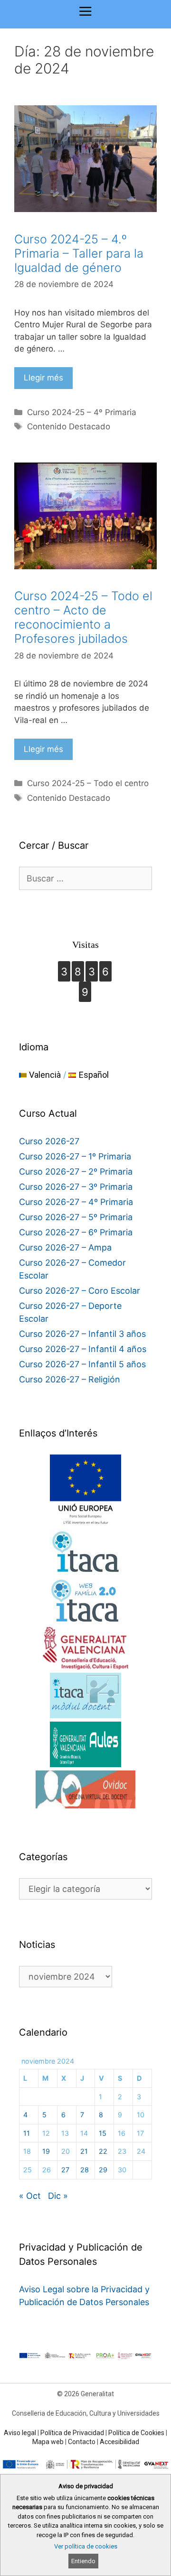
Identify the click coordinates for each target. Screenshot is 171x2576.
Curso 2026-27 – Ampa (65, 1247)
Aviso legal (20, 2433)
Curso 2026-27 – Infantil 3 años (82, 1334)
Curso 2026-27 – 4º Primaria (76, 1202)
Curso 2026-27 (49, 1141)
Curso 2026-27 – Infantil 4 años (83, 1349)
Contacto (82, 2442)
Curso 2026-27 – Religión (70, 1379)
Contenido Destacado (69, 426)
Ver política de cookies (86, 2546)
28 (85, 2170)
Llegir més (43, 378)
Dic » (58, 2196)
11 (27, 2133)
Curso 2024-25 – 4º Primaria (82, 412)
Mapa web (48, 2442)
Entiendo (83, 2561)
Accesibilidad (119, 2442)
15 (103, 2133)
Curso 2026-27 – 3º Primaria (76, 1187)
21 (84, 2151)
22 (103, 2151)
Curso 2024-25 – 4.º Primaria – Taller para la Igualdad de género (79, 253)
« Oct (30, 2196)
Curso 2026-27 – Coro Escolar (80, 1291)
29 (103, 2170)
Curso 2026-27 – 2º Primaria (76, 1172)
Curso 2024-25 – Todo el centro (88, 783)
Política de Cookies (136, 2433)
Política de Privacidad (72, 2433)
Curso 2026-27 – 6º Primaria (76, 1232)
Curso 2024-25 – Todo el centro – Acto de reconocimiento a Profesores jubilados (83, 617)
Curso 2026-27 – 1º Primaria (75, 1156)
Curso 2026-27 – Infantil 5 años (82, 1364)
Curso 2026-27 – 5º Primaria (76, 1217)
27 (65, 2170)
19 (46, 2151)
